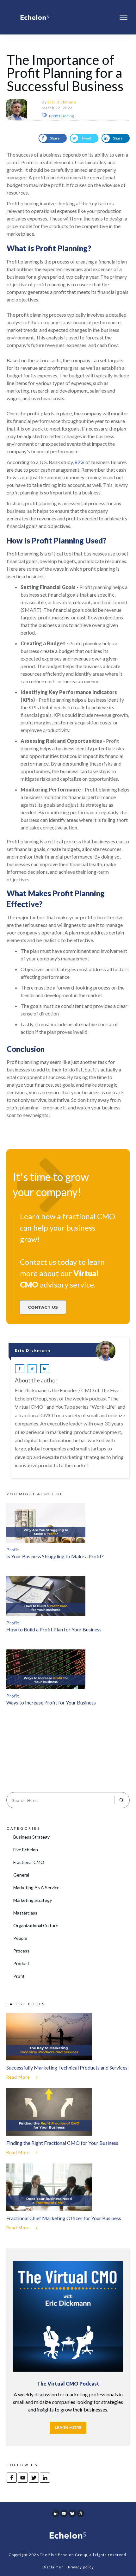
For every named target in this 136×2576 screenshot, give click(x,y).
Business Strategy (31, 1837)
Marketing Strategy (33, 1900)
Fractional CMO (29, 1862)
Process (21, 1951)
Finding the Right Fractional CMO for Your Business (68, 2123)
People (20, 1938)
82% (80, 462)
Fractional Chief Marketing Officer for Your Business (68, 2198)
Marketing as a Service (36, 1887)
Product (21, 1963)
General (21, 1875)
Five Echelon (26, 1850)
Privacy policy (81, 2567)
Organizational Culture (36, 1925)
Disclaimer (53, 2567)
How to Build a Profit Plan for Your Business (54, 1629)
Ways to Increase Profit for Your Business (51, 1702)
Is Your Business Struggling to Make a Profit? (55, 1556)
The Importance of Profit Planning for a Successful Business (65, 73)
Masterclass (25, 1913)
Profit (13, 1550)
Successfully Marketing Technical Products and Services (68, 2047)
